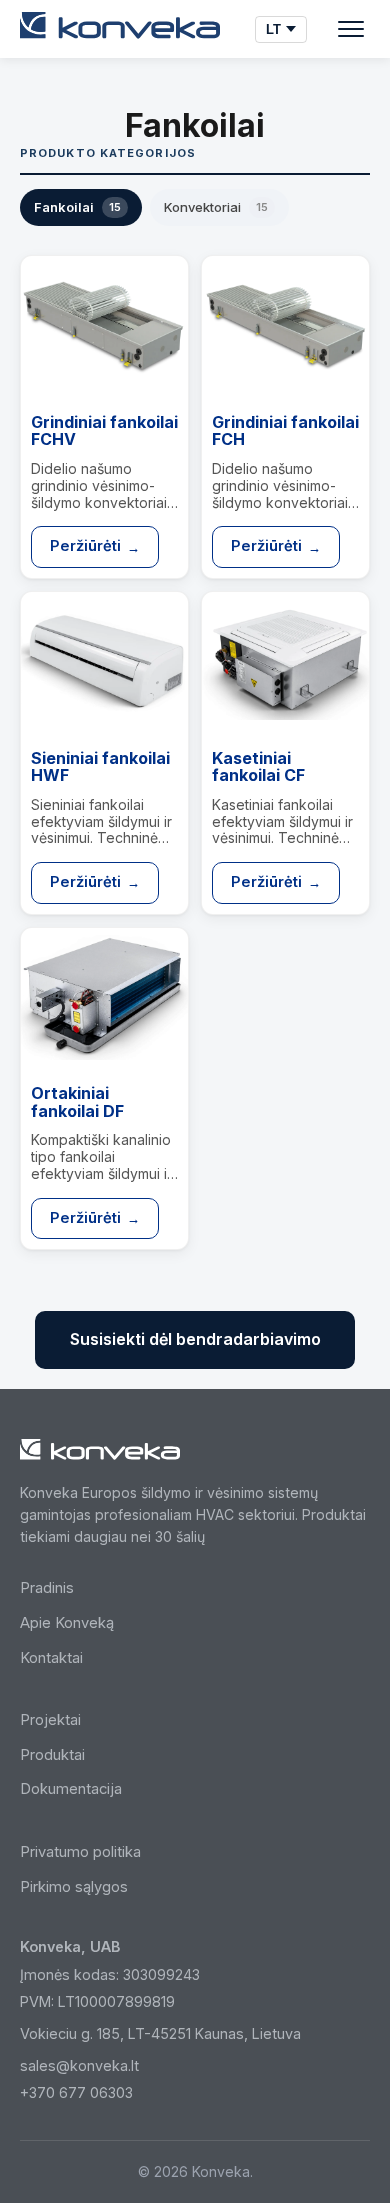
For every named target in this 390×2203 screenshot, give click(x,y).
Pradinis (47, 1588)
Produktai (52, 1755)
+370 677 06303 (76, 2092)
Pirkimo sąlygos (74, 1887)
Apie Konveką (67, 1623)
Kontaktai (51, 1658)
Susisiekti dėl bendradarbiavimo (195, 1339)
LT (273, 29)
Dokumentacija (71, 1789)
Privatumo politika (80, 1852)
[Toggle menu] (351, 29)
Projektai (50, 1720)
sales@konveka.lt (79, 2065)
